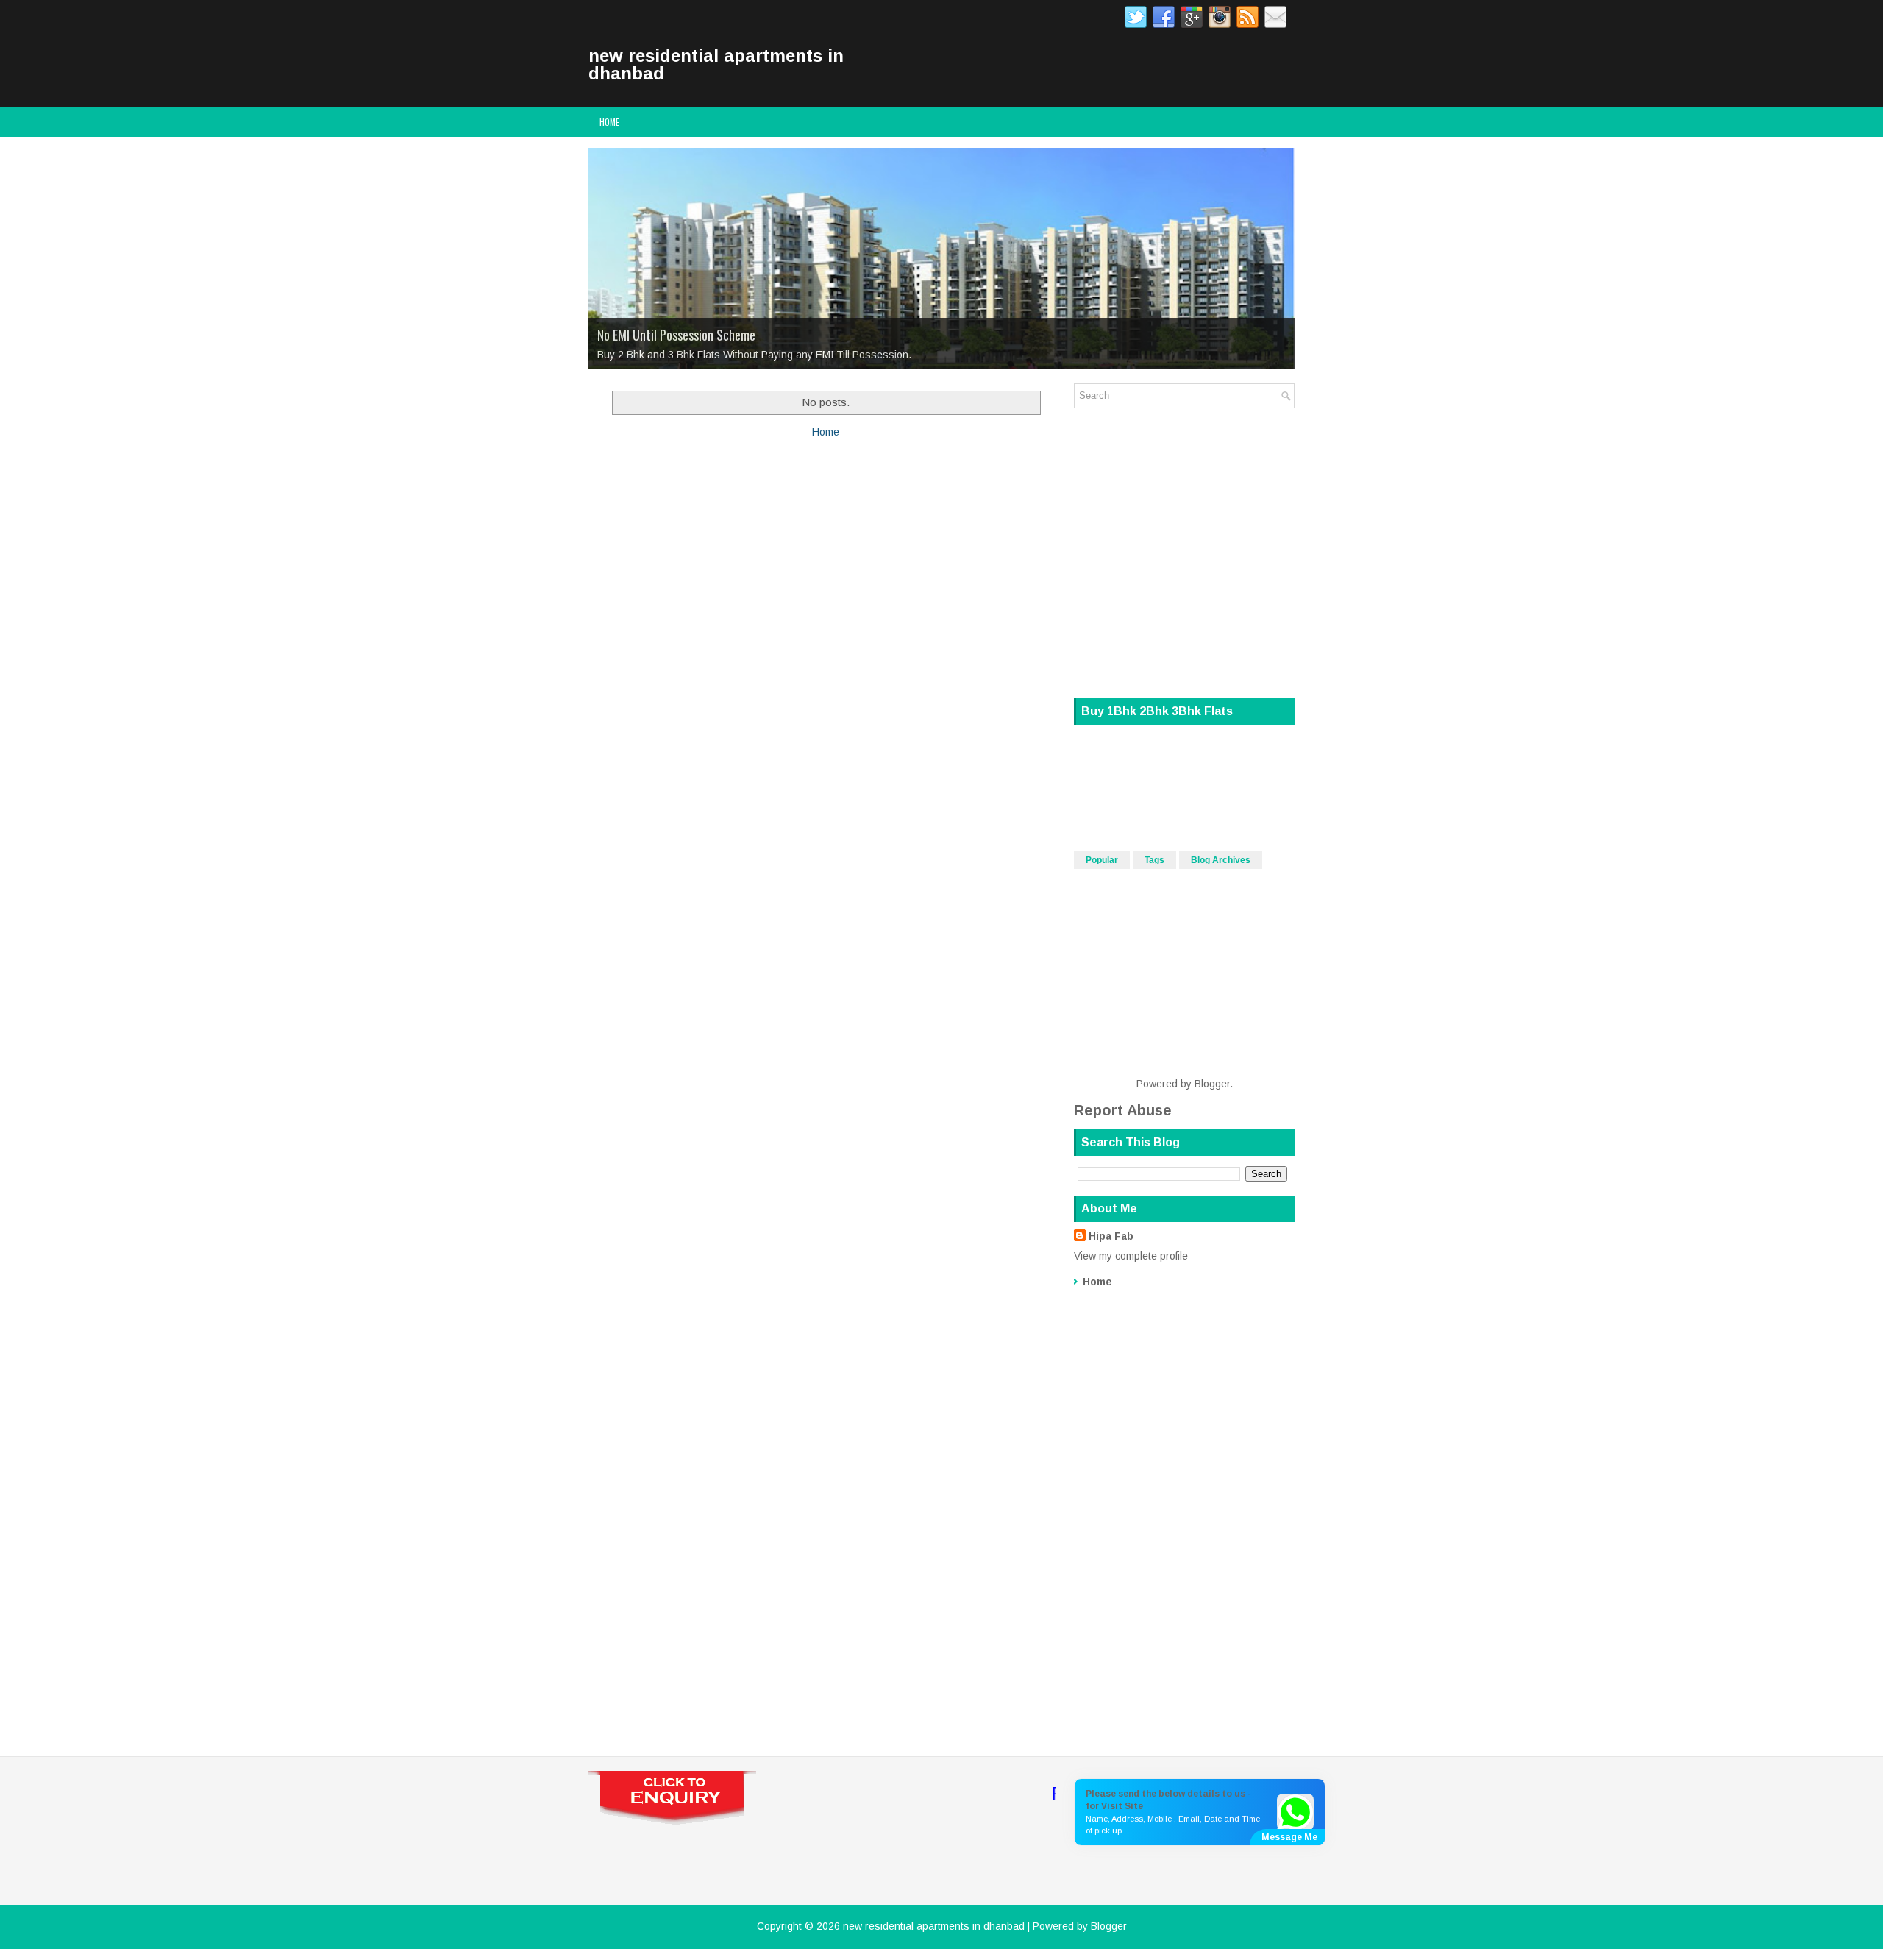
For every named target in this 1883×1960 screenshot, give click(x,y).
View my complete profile (1131, 1256)
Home (609, 122)
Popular (1102, 860)
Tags (1154, 860)
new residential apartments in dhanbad (716, 64)
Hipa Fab (1111, 1236)
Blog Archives (1221, 860)
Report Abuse (1123, 1110)
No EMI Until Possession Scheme (676, 335)
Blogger (1212, 1084)
